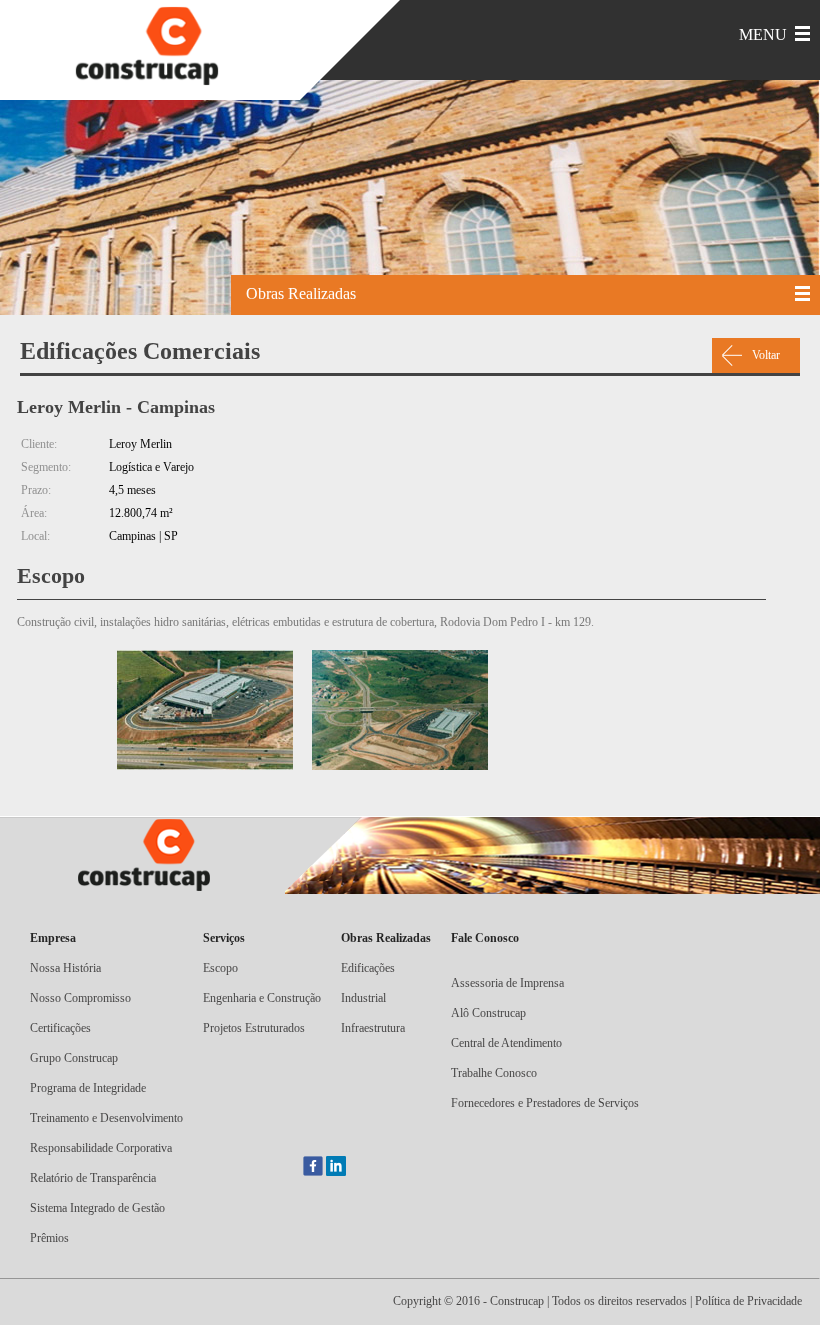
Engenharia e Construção (262, 998)
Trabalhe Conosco (494, 1073)
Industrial (363, 998)
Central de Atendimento (506, 1043)
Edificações (368, 968)
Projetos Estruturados (254, 1028)
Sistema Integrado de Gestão (97, 1208)
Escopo (220, 968)
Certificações (60, 1028)
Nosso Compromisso (80, 998)
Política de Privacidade (748, 1301)
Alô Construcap (488, 1013)
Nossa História (65, 968)
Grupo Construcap (74, 1058)
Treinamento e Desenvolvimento (106, 1118)
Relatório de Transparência (93, 1178)
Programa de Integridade (88, 1088)
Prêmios (49, 1238)
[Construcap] (160, 47)
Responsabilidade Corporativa (101, 1148)
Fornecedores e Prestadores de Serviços (545, 1103)
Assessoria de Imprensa (507, 983)
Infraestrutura (373, 1028)
